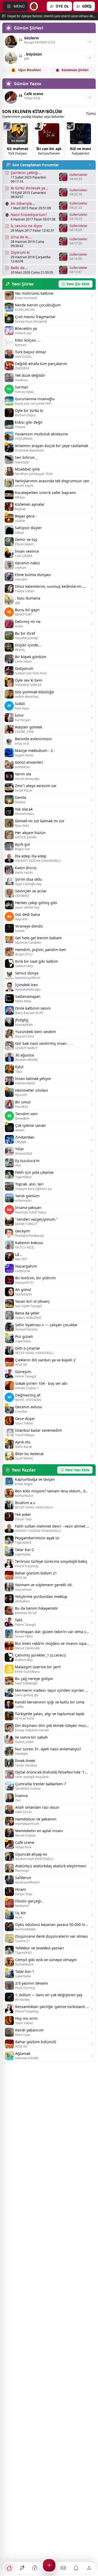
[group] (18, 139)
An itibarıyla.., (23, 203)
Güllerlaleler (79, 175)
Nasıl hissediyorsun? (29, 215)
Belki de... (19, 268)
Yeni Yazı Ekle (77, 1470)
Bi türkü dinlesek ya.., (30, 188)
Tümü (91, 113)
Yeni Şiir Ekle (78, 284)
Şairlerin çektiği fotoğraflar (24, 173)
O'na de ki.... (22, 237)
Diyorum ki (20, 252)
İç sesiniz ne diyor (27, 226)
